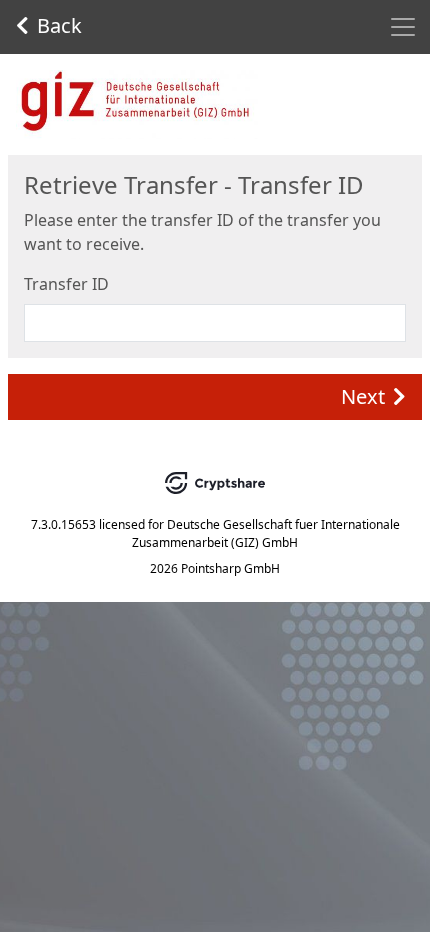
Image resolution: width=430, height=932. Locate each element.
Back (59, 25)
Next (363, 396)
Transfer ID (66, 284)
